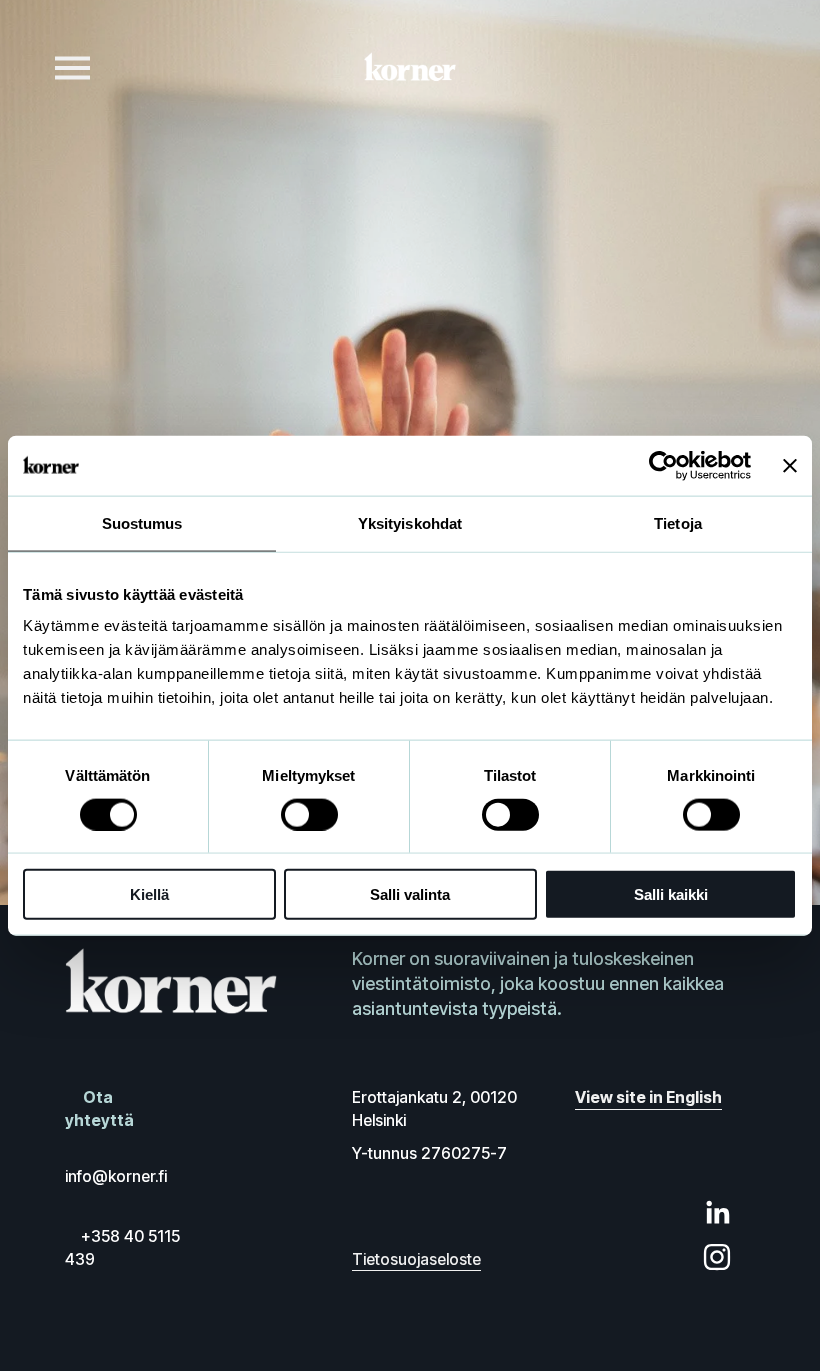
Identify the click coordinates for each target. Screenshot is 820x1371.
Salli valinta (410, 894)
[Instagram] (717, 1257)
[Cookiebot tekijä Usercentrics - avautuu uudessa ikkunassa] (663, 465)
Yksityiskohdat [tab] (410, 522)
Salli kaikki (671, 894)
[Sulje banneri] (790, 465)
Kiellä (149, 894)
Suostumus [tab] (142, 522)
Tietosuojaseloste (416, 1259)
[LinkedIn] (717, 1213)
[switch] (309, 814)
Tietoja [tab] (678, 522)
